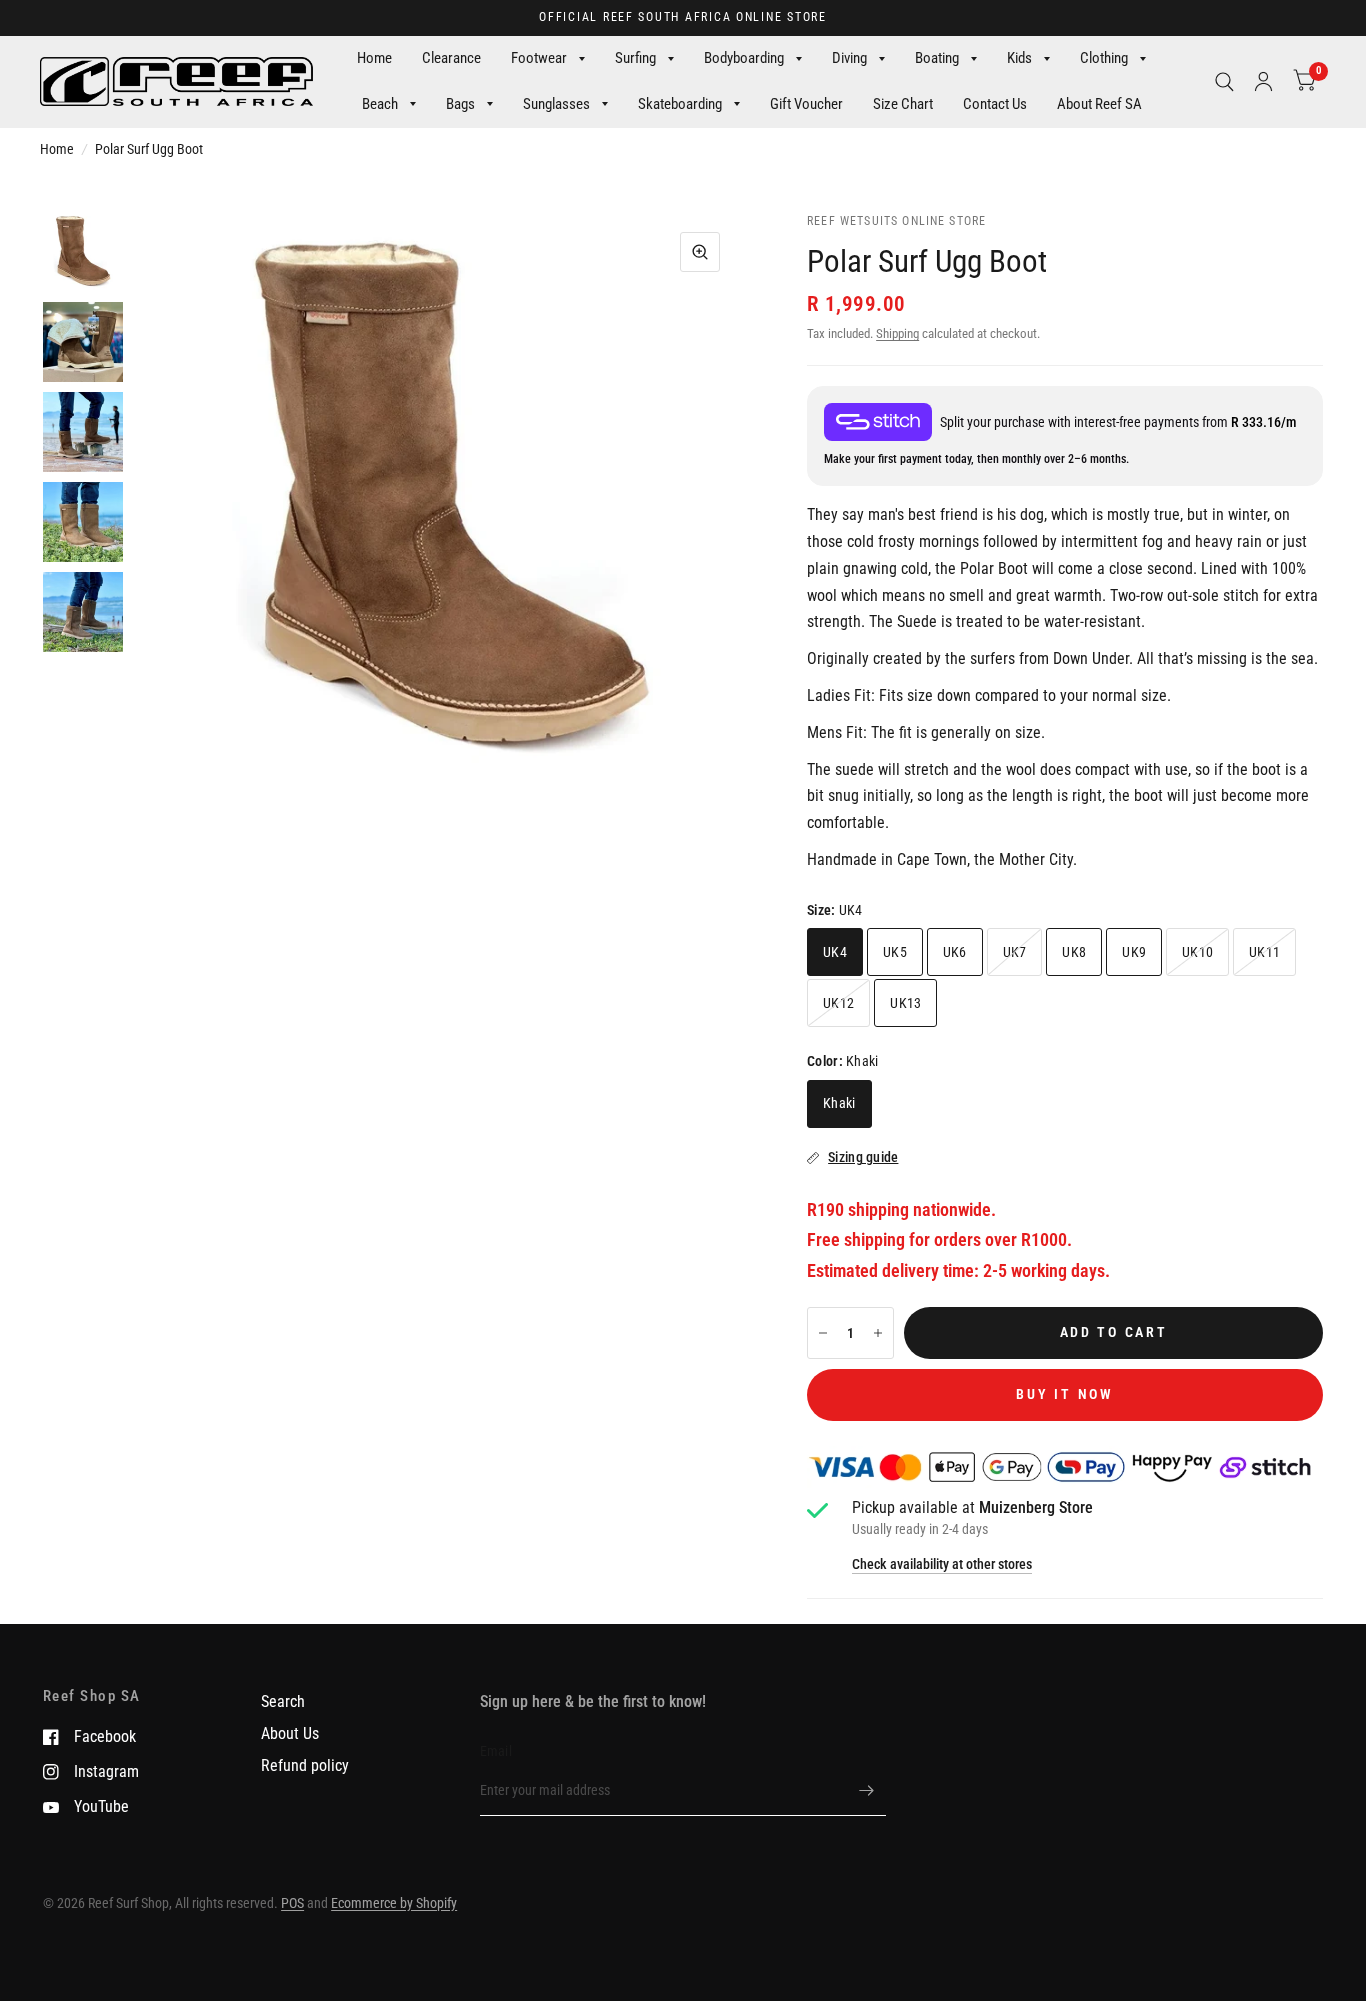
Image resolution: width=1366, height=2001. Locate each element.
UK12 (838, 1003)
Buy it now (1064, 1394)
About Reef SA (1099, 104)
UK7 (1015, 952)
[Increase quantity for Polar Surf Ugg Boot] (878, 1333)
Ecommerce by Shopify (394, 1903)
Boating (937, 58)
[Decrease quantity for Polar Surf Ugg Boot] (823, 1333)
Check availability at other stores (942, 1565)
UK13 (905, 1003)
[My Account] (1263, 81)
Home (374, 58)
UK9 (1134, 952)
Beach (380, 104)
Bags (460, 104)
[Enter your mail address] (866, 1790)
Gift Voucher (806, 104)
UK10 (1197, 952)
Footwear (539, 58)
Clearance (451, 58)
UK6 (955, 952)
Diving (849, 58)
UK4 (835, 952)
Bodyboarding (744, 58)
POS (292, 1903)
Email (496, 1751)
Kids (1019, 58)
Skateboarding (680, 104)
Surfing (635, 58)
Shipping (897, 333)
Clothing (1104, 58)
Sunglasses (556, 104)
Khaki (839, 1103)
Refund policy (305, 1765)
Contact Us (995, 104)
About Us (290, 1733)
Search (283, 1701)
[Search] (1224, 81)
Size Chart (903, 104)
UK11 (1264, 952)
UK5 (895, 952)
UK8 (1074, 952)
